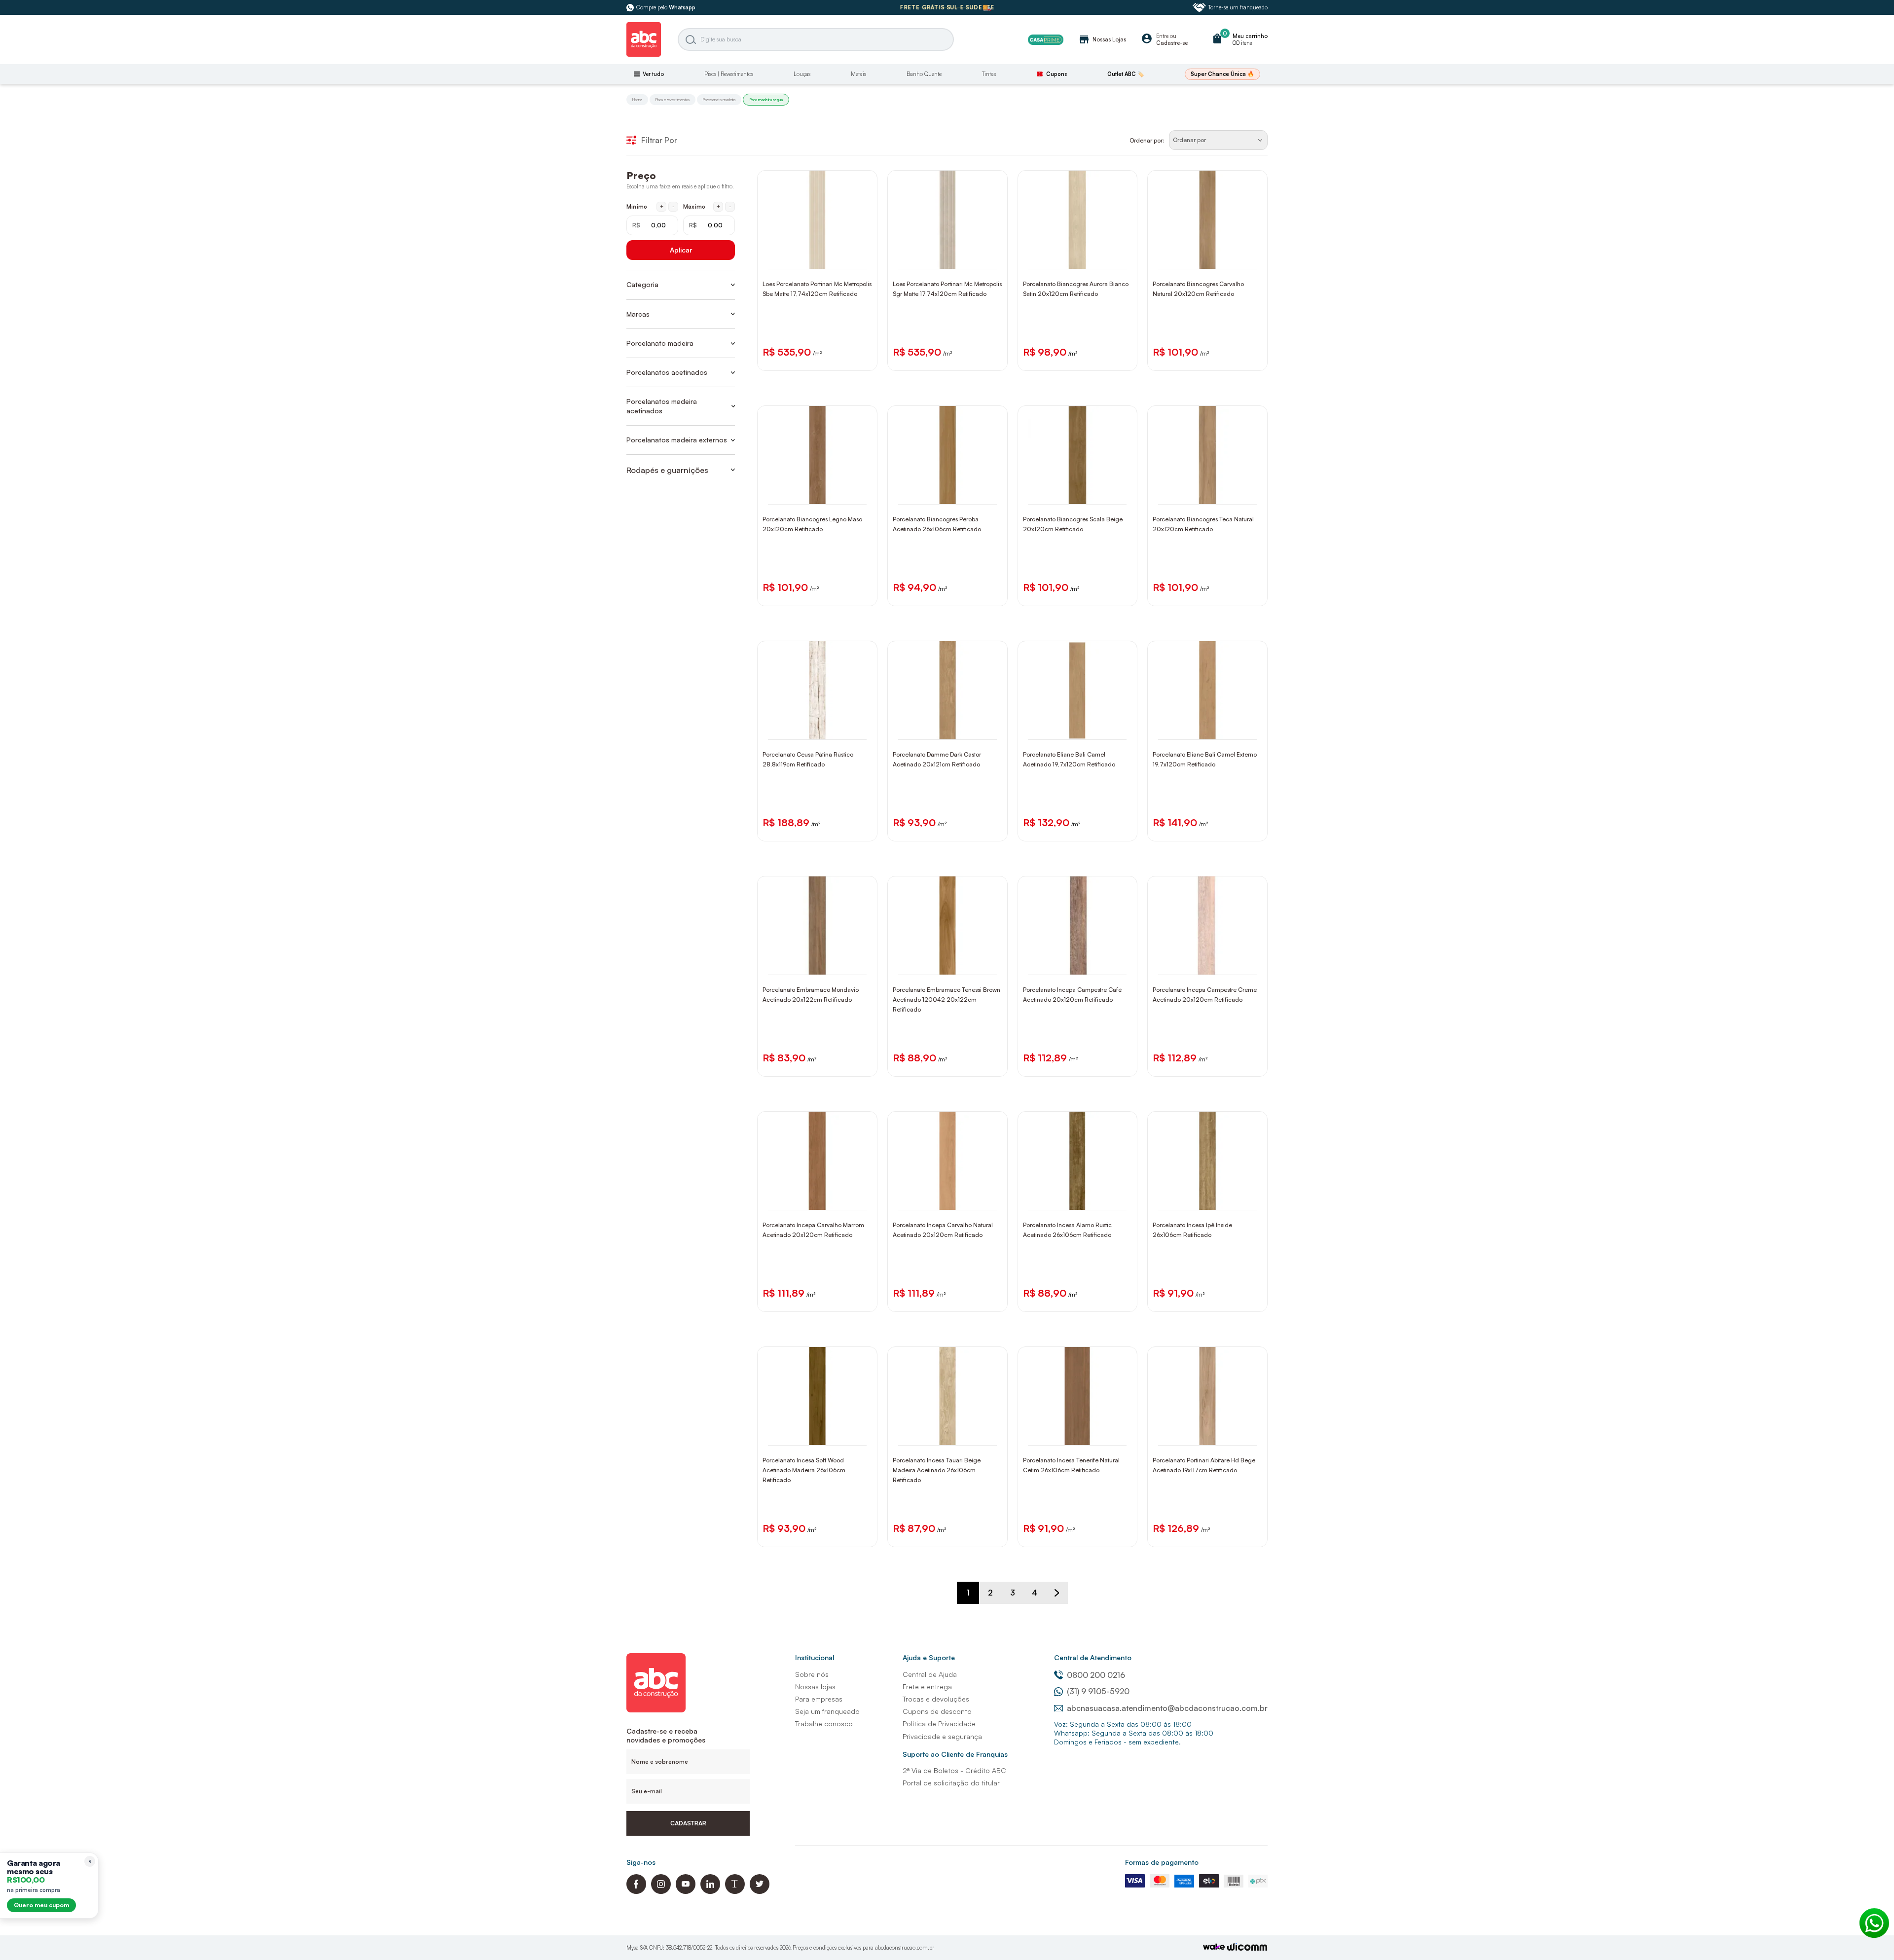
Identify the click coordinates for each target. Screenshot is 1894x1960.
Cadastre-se (1172, 43)
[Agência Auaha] (1247, 1948)
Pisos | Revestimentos (729, 74)
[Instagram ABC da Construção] (661, 1891)
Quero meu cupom (41, 1905)
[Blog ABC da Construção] (735, 1891)
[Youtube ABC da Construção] (686, 1891)
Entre (1162, 36)
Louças (802, 74)
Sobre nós (812, 1674)
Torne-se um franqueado (1238, 7)
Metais (858, 74)
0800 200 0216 (1096, 1675)
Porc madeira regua (766, 100)
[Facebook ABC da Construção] (636, 1891)
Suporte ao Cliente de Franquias (955, 1754)
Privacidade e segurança (942, 1736)
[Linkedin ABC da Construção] (710, 1891)
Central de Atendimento (1093, 1657)
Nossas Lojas (1102, 39)
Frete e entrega (927, 1687)
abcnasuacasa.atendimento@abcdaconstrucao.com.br (1167, 1708)
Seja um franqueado (827, 1711)
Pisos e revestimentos (673, 100)
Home (637, 100)
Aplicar (681, 250)
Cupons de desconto (937, 1711)
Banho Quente (924, 74)
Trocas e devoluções (936, 1699)
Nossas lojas (815, 1687)
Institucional (815, 1657)
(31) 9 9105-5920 (1098, 1691)
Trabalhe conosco (824, 1724)
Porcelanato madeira (719, 100)
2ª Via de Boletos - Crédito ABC (954, 1770)
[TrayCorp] (1214, 1947)
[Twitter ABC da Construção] (760, 1891)
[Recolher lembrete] (90, 1861)
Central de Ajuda (930, 1674)
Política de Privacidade (939, 1724)
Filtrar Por (659, 140)
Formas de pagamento (1162, 1862)
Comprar (824, 259)
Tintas (989, 74)
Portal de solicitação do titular (951, 1783)
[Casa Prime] (1046, 40)
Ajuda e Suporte (929, 1657)
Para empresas (819, 1699)
